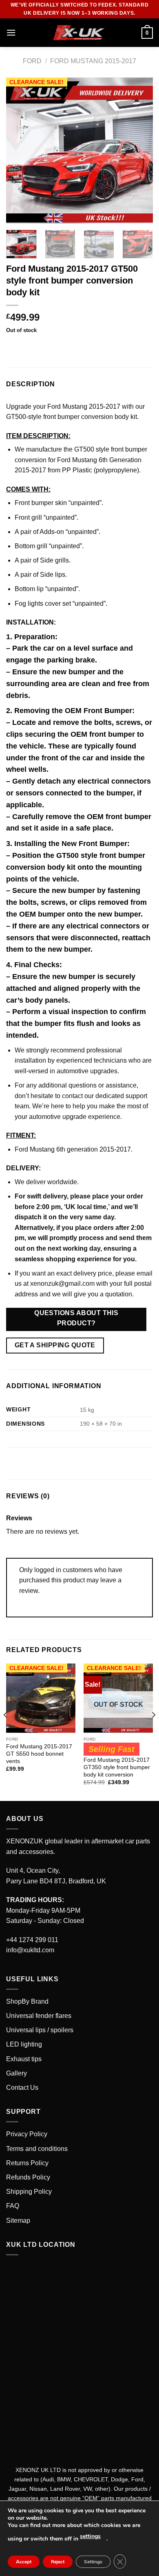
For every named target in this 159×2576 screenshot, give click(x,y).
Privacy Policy (27, 2134)
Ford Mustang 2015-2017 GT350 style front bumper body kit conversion (117, 1767)
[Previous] (19, 151)
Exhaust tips (24, 2059)
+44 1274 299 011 (32, 1940)
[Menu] (11, 32)
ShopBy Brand (27, 2001)
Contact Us (22, 2088)
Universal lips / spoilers (40, 2030)
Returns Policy (27, 2163)
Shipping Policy (29, 2192)
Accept (24, 2562)
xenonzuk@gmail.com (62, 1284)
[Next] (140, 151)
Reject (58, 2562)
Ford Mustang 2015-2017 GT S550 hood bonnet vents (39, 1754)
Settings (93, 2562)
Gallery (17, 2073)
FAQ (13, 2206)
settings (90, 2536)
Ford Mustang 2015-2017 (93, 61)
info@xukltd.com (30, 1950)
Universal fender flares (39, 2016)
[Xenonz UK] (79, 33)
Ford (32, 61)
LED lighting (24, 2044)
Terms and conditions (37, 2149)
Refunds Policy (28, 2177)
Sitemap (18, 2220)
